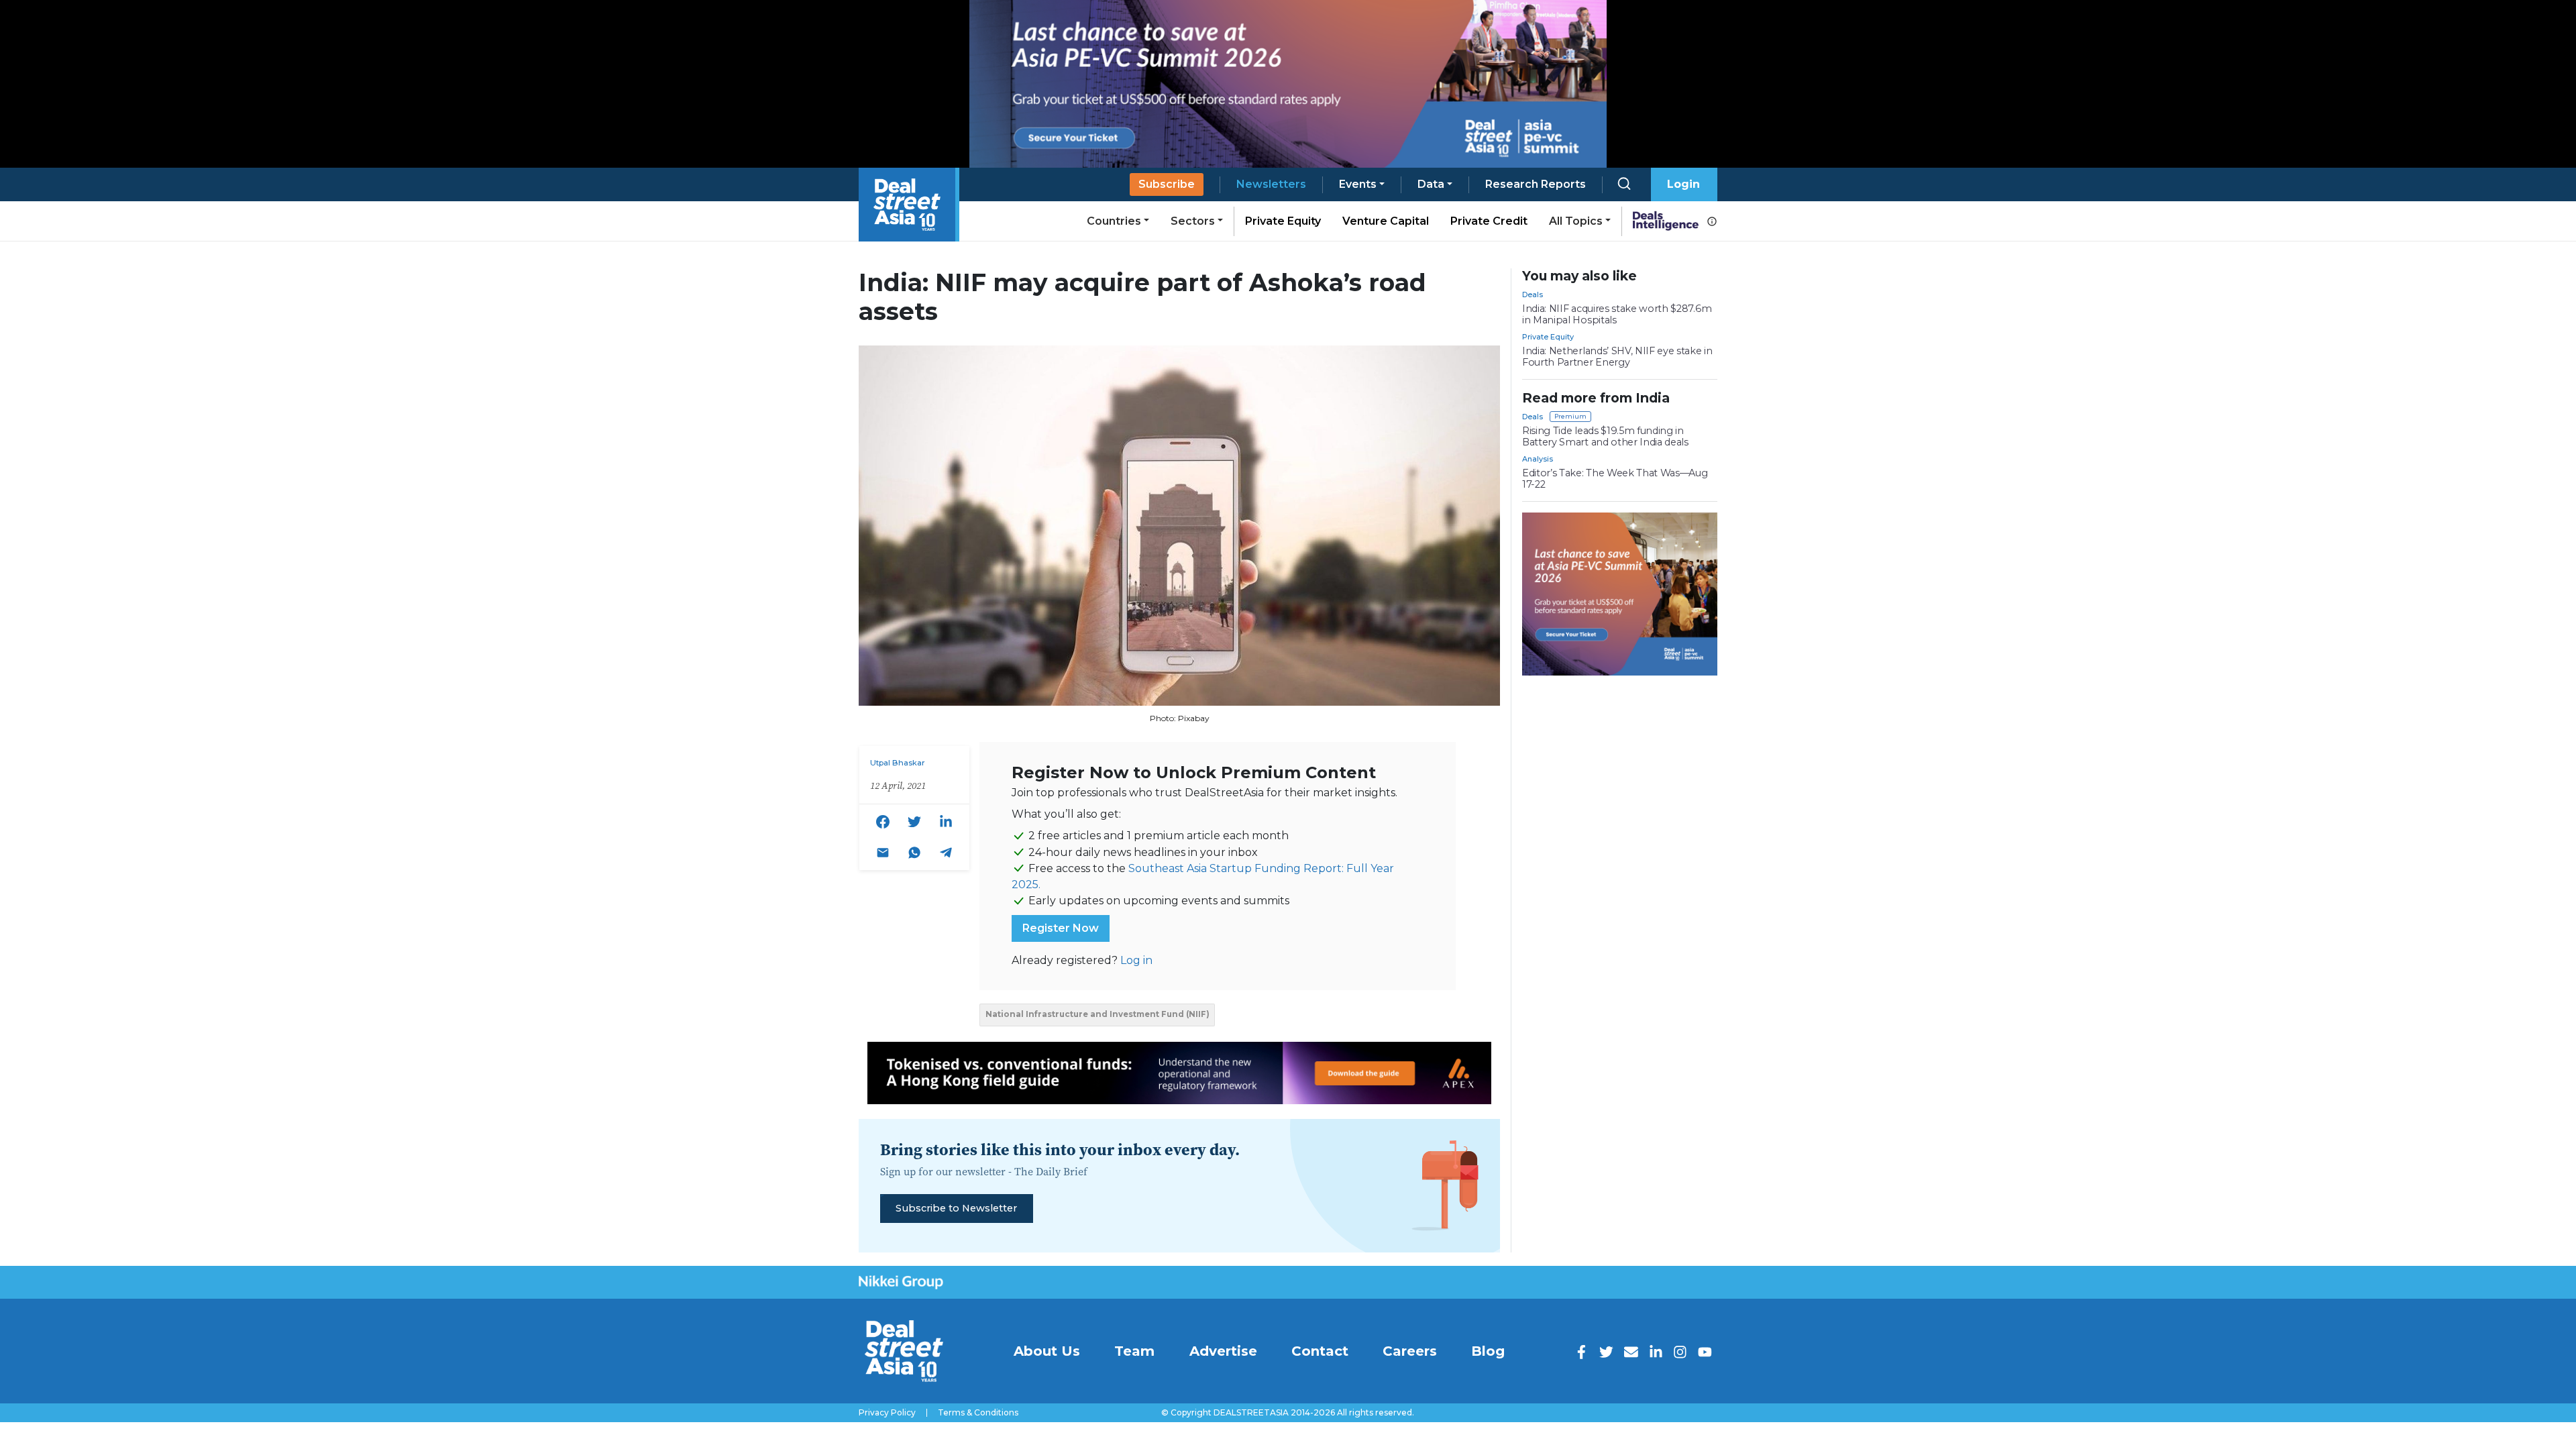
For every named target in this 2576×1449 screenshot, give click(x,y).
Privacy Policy (887, 1413)
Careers (1410, 1351)
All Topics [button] (1576, 221)
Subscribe (1167, 184)
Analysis (1538, 459)
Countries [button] (1114, 221)
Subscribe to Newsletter (956, 1208)
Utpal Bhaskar (898, 763)
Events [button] (1358, 184)
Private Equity (1283, 221)
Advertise (1223, 1351)
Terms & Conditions (978, 1413)
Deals (1533, 294)
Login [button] (1683, 184)
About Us (1047, 1351)
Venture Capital (1386, 221)
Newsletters (1271, 184)
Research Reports (1536, 184)
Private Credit (1489, 221)
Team (1134, 1351)
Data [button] (1431, 184)
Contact (1320, 1351)
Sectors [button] (1193, 221)
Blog (1488, 1351)
